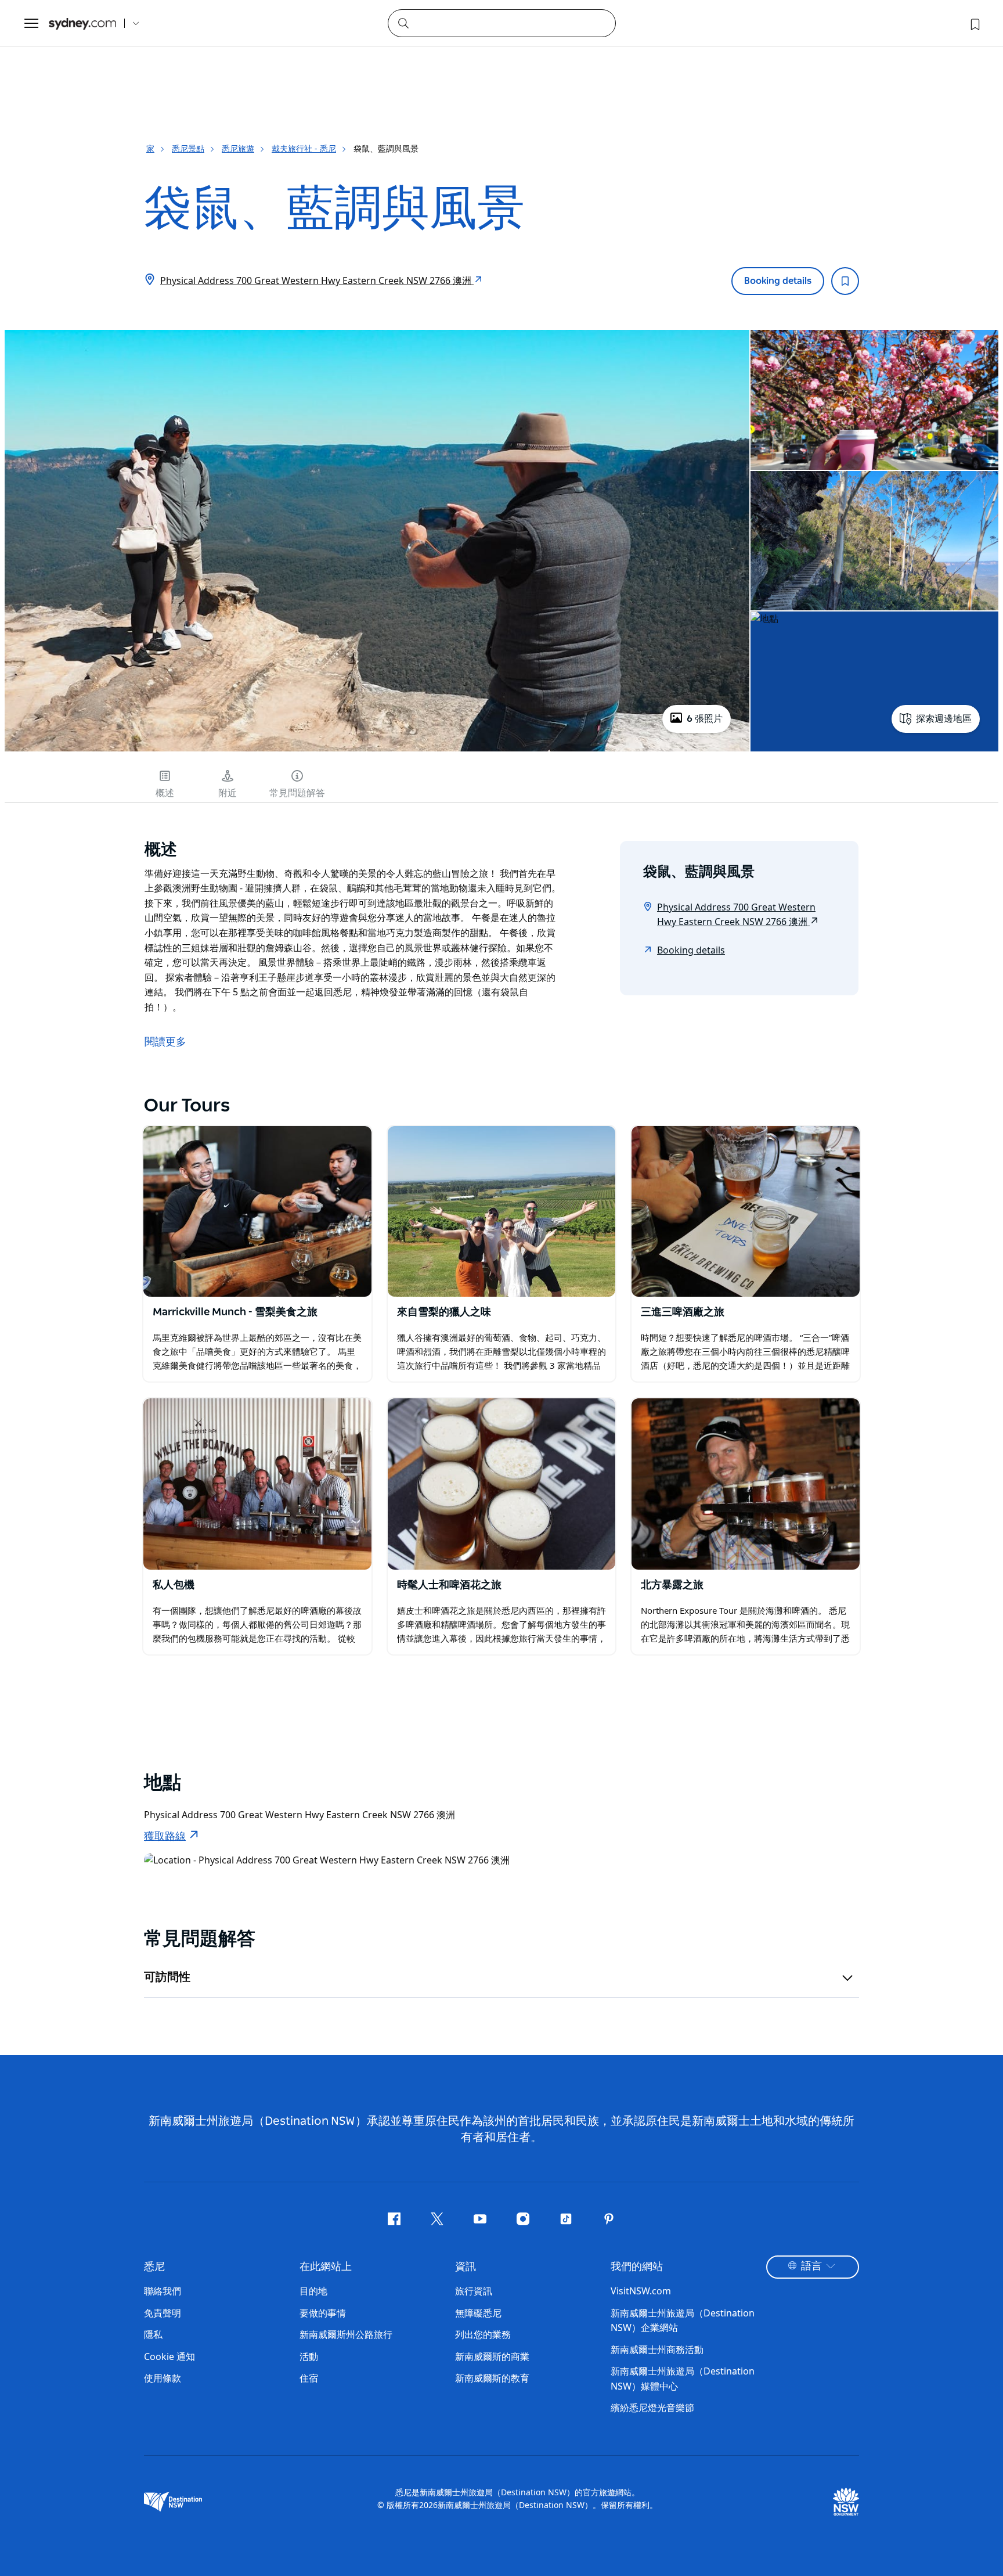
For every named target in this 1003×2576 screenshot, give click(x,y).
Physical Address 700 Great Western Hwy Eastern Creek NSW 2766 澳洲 (317, 280)
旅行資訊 (474, 2291)
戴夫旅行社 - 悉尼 (304, 148)
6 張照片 (705, 719)
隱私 (153, 2334)
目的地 (313, 2291)
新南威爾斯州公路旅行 (346, 2334)
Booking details (778, 281)
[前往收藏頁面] (974, 23)
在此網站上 (326, 2267)
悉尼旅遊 (238, 148)
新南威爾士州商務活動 (657, 2350)
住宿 (309, 2378)
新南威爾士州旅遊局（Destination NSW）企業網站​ (683, 2320)
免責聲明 (163, 2313)
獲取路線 (165, 1837)
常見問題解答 (297, 793)
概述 (165, 793)
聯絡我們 (163, 2291)
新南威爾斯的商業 (492, 2356)
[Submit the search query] (403, 23)
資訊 (466, 2267)
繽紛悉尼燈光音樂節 (652, 2408)
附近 (228, 793)
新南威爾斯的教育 (492, 2378)
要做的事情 (323, 2313)
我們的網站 (637, 2267)
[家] (82, 24)
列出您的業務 (483, 2334)
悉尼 (154, 2267)
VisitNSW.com (641, 2291)
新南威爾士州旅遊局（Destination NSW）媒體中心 (683, 2379)
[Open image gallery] (377, 750)
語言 (811, 2266)
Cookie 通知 (169, 2356)
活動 (309, 2356)
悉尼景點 (188, 148)
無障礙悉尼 (478, 2313)
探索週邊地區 (944, 719)
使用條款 (163, 2378)
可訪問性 (167, 1977)
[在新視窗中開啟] (257, 1211)
